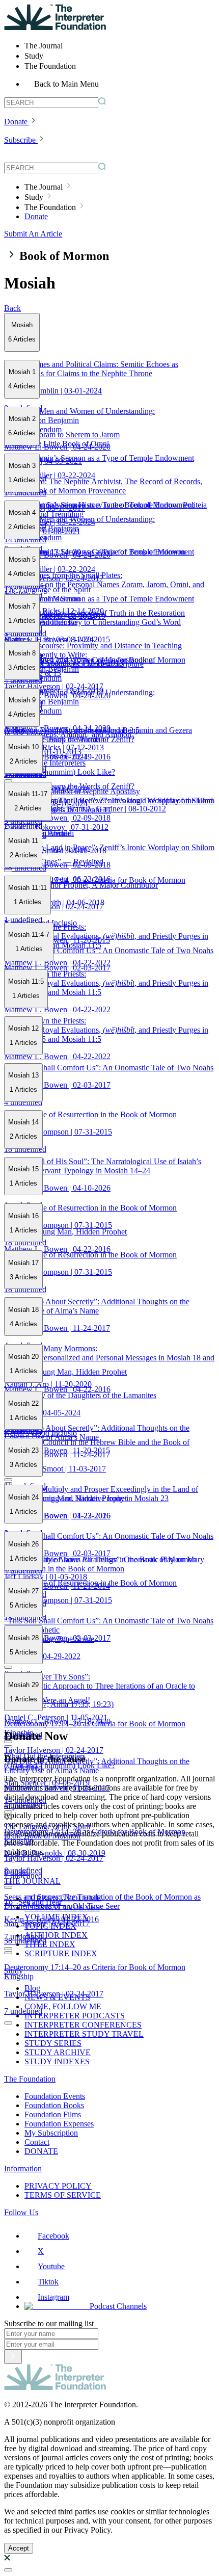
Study (13, 1971)
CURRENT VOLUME (63, 1898)
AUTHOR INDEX (56, 1935)
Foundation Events (55, 2096)
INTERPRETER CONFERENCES (83, 2025)
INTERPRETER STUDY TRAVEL (84, 2034)
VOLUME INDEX (56, 1917)
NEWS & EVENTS (57, 1997)
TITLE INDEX (50, 1944)
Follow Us (21, 2212)
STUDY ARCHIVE (58, 2052)
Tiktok (48, 2282)
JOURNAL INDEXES (62, 1908)
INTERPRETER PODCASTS (75, 2016)
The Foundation (30, 2079)
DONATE (41, 2151)
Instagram (53, 2297)
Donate (16, 122)
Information (23, 2168)
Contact (37, 2142)
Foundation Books (54, 2105)
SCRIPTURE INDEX (61, 1953)
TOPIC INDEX (50, 1926)
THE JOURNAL (32, 1881)
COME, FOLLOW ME (63, 2006)
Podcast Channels (118, 2306)
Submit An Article (33, 234)
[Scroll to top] (8, 2570)
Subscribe (20, 140)
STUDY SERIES (53, 2043)
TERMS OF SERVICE (63, 2195)
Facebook (53, 2236)
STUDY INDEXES (57, 2061)
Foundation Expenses (59, 2124)
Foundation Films (53, 2114)
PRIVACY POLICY (58, 2186)
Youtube (51, 2266)
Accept (19, 2548)
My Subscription (51, 2133)
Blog (32, 1988)
